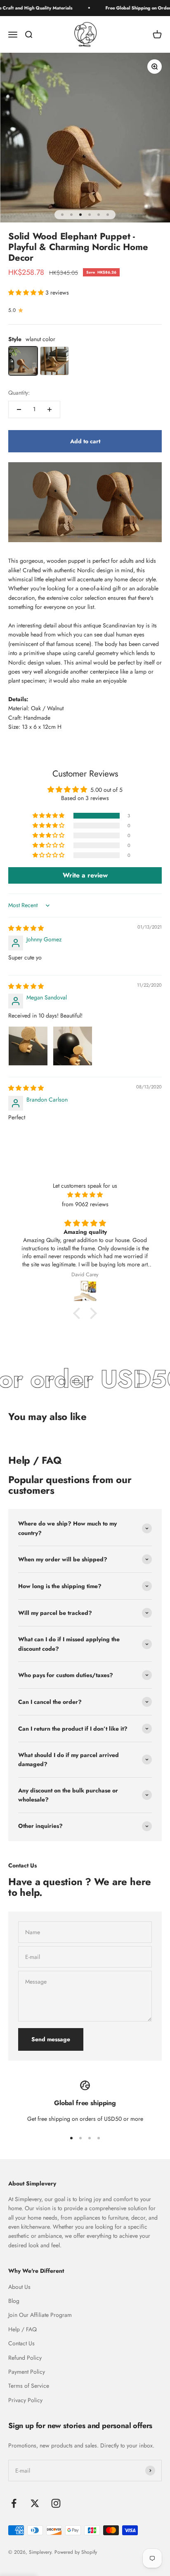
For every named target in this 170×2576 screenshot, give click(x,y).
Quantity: (19, 393)
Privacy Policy (25, 2400)
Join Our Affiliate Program (40, 2315)
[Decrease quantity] (19, 409)
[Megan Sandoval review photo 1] (28, 1046)
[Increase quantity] (50, 409)
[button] (27, 292)
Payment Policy (27, 2372)
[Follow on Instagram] (56, 2503)
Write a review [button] (85, 875)
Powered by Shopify (76, 2552)
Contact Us (21, 2343)
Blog (14, 2301)
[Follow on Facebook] (14, 2503)
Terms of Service (29, 2386)
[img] (26, 928)
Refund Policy (25, 2358)
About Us (19, 2287)
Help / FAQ (22, 2329)
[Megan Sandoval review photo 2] (73, 1046)
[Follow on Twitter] (35, 2503)
